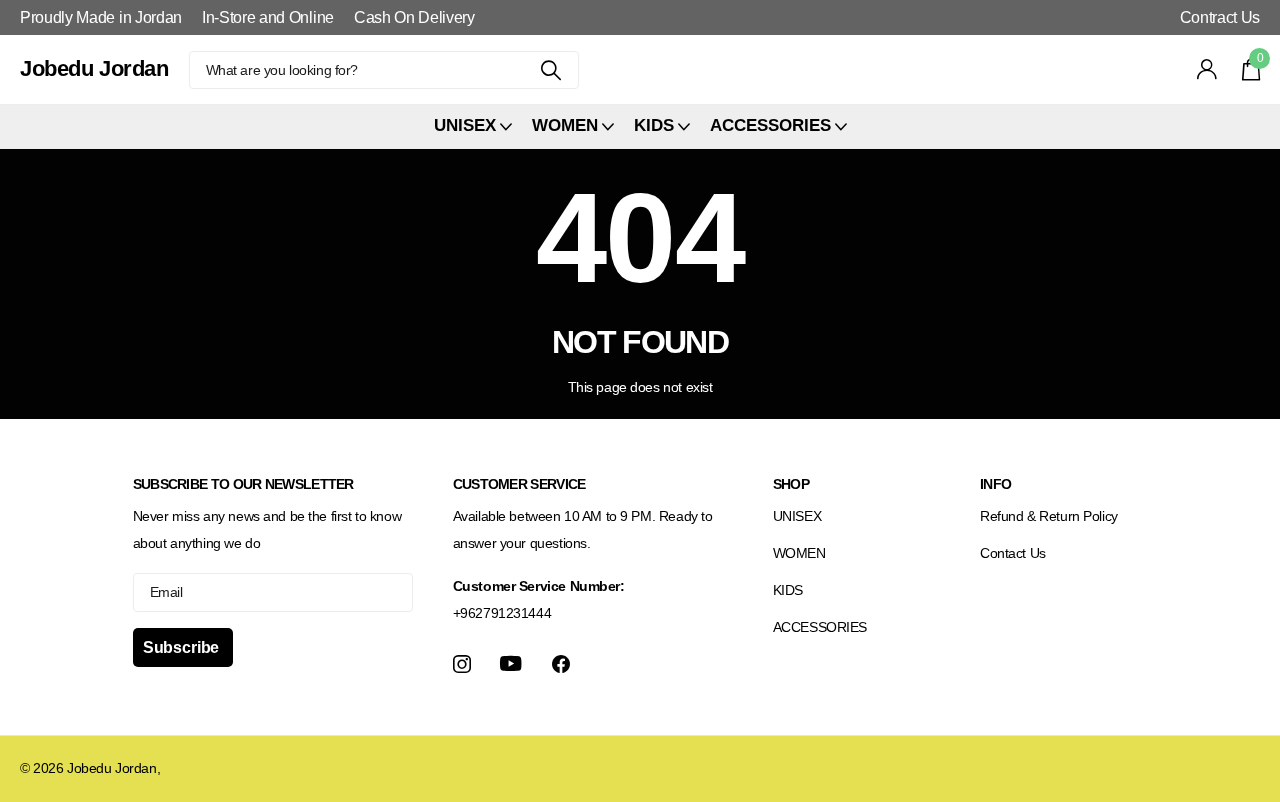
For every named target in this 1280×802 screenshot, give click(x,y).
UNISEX (797, 516)
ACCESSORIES (820, 627)
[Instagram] (462, 664)
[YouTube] (511, 663)
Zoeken (551, 70)
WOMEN (799, 553)
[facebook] (561, 664)
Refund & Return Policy (1049, 516)
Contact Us (1013, 553)
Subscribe (183, 647)
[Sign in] (1207, 69)
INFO (995, 484)
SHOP (791, 484)
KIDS (788, 590)
